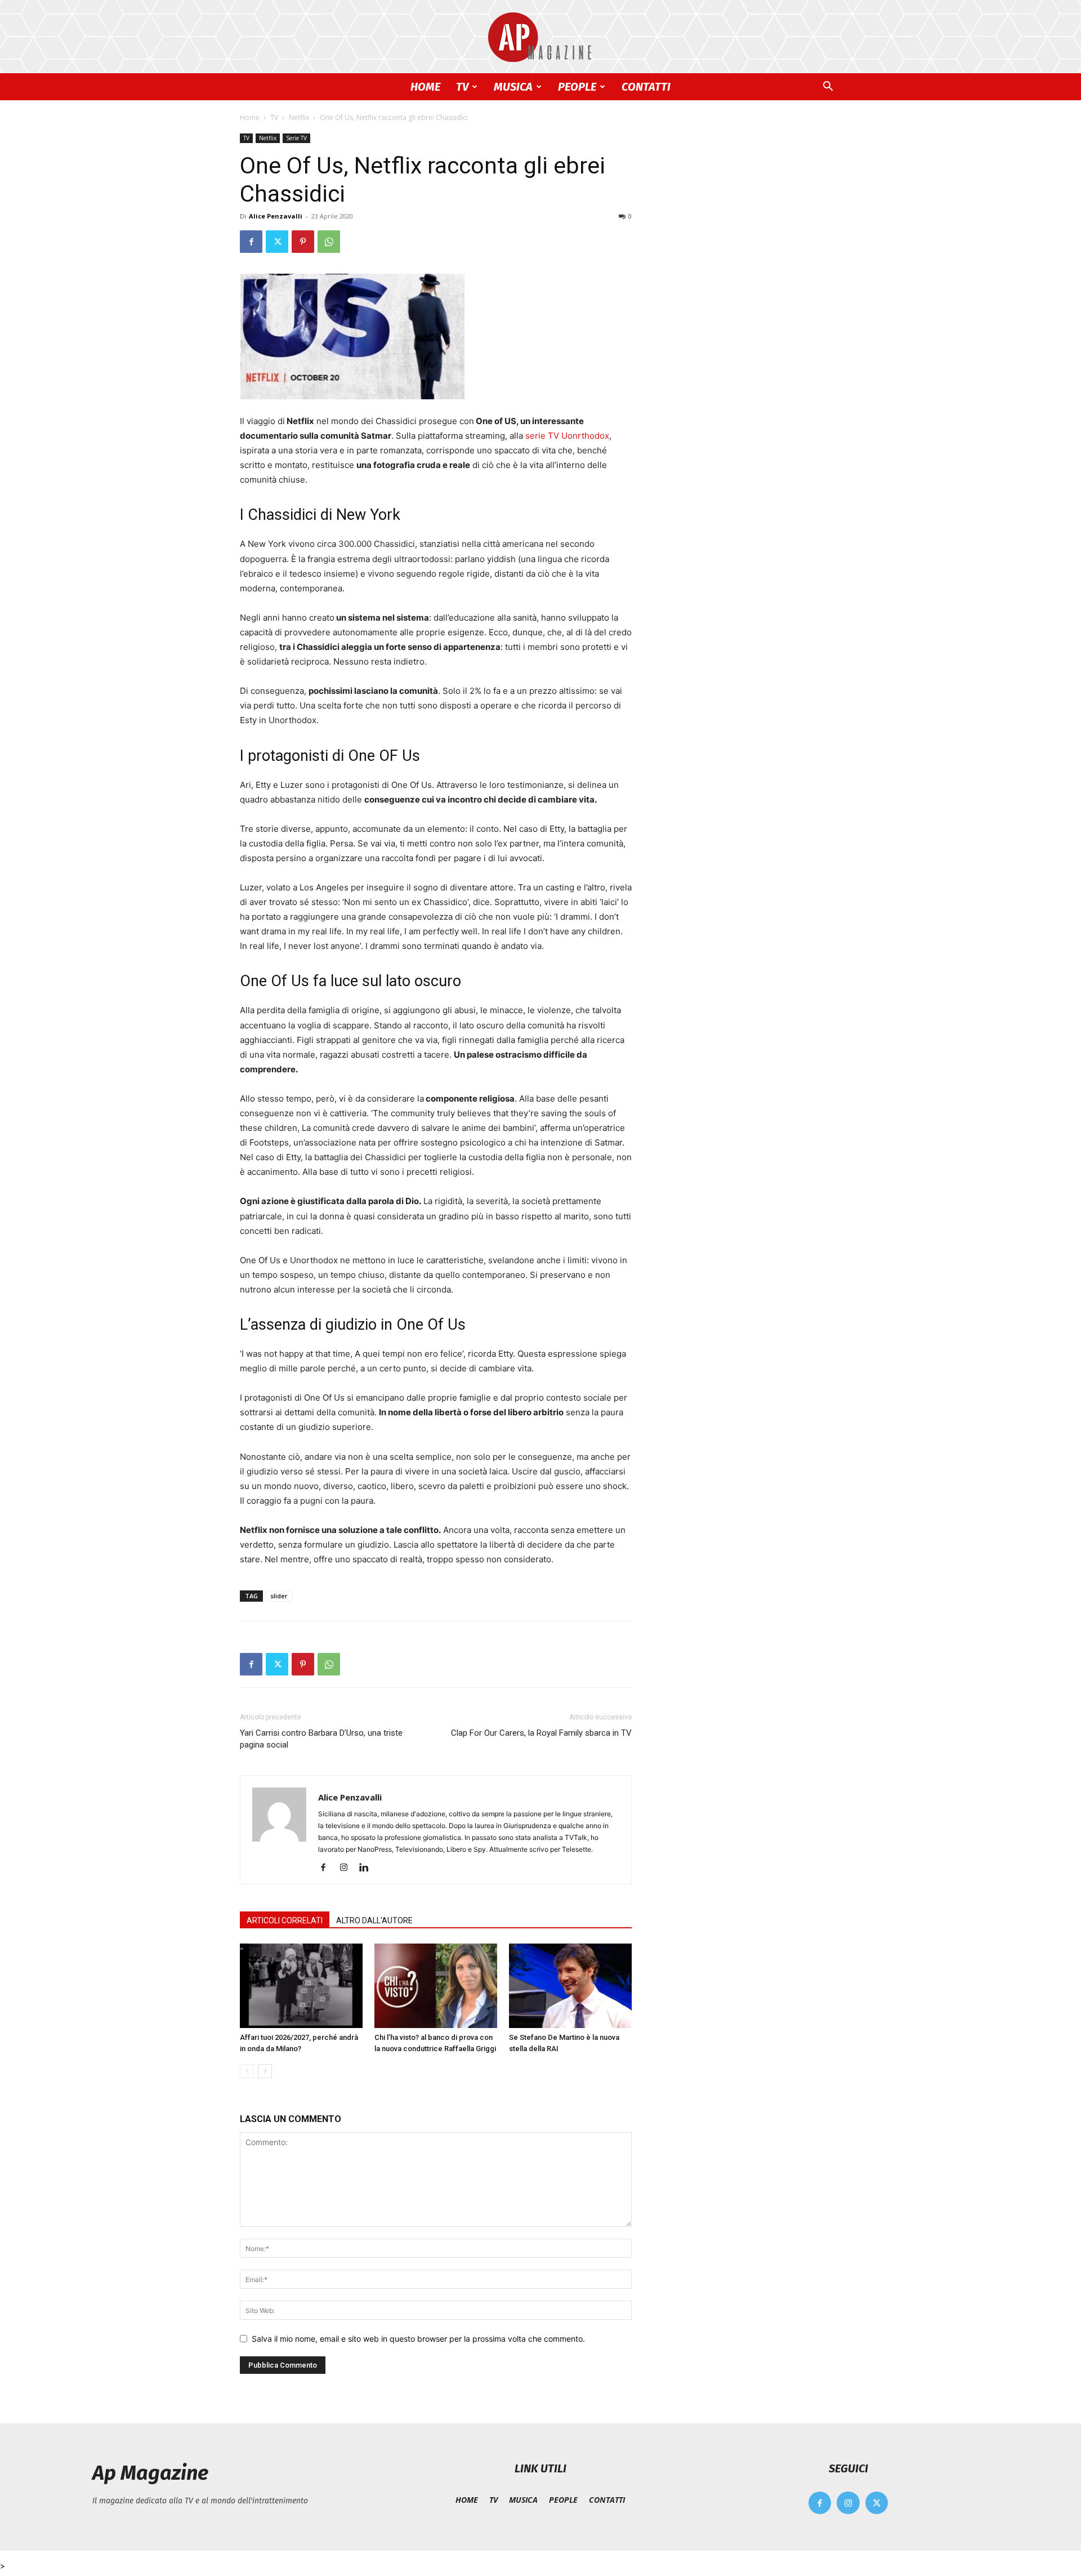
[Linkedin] (368, 1868)
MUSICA (513, 87)
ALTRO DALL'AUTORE (374, 1920)
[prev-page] (247, 2071)
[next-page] (265, 2071)
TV (462, 87)
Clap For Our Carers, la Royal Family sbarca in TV (541, 1733)
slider (279, 1596)
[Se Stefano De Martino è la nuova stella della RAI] (570, 1986)
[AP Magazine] (540, 37)
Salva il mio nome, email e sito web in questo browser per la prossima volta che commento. (418, 2339)
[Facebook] (251, 242)
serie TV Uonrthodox (567, 436)
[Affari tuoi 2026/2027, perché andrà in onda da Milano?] (301, 1986)
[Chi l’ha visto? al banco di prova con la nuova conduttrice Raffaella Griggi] (436, 1986)
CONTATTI (646, 87)
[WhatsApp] (329, 242)
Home (250, 117)
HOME (425, 87)
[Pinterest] (303, 242)
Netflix (299, 117)
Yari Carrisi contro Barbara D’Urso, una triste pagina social (321, 1739)
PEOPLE (577, 87)
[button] (828, 88)
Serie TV (296, 138)
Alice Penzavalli (276, 216)
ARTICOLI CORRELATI (285, 1920)
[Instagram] (348, 1868)
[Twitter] (277, 242)
